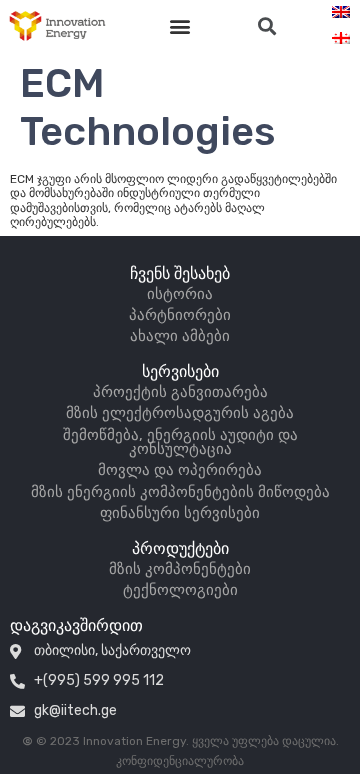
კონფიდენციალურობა (180, 761)
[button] (180, 26)
